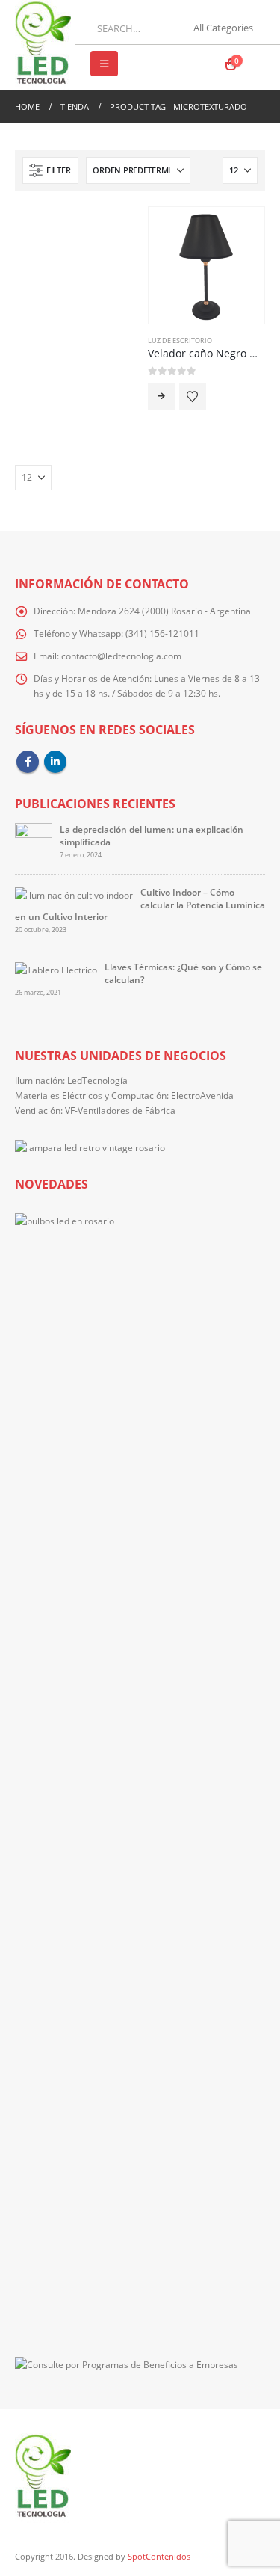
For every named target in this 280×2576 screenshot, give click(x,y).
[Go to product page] (207, 265)
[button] (104, 64)
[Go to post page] (34, 841)
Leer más (161, 396)
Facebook (28, 762)
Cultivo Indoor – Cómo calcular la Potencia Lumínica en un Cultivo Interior (140, 904)
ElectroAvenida (202, 1095)
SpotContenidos (158, 2557)
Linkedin (55, 762)
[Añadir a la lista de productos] (193, 396)
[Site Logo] (43, 45)
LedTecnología (97, 1080)
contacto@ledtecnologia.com (121, 656)
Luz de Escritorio (180, 341)
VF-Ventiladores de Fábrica (120, 1110)
